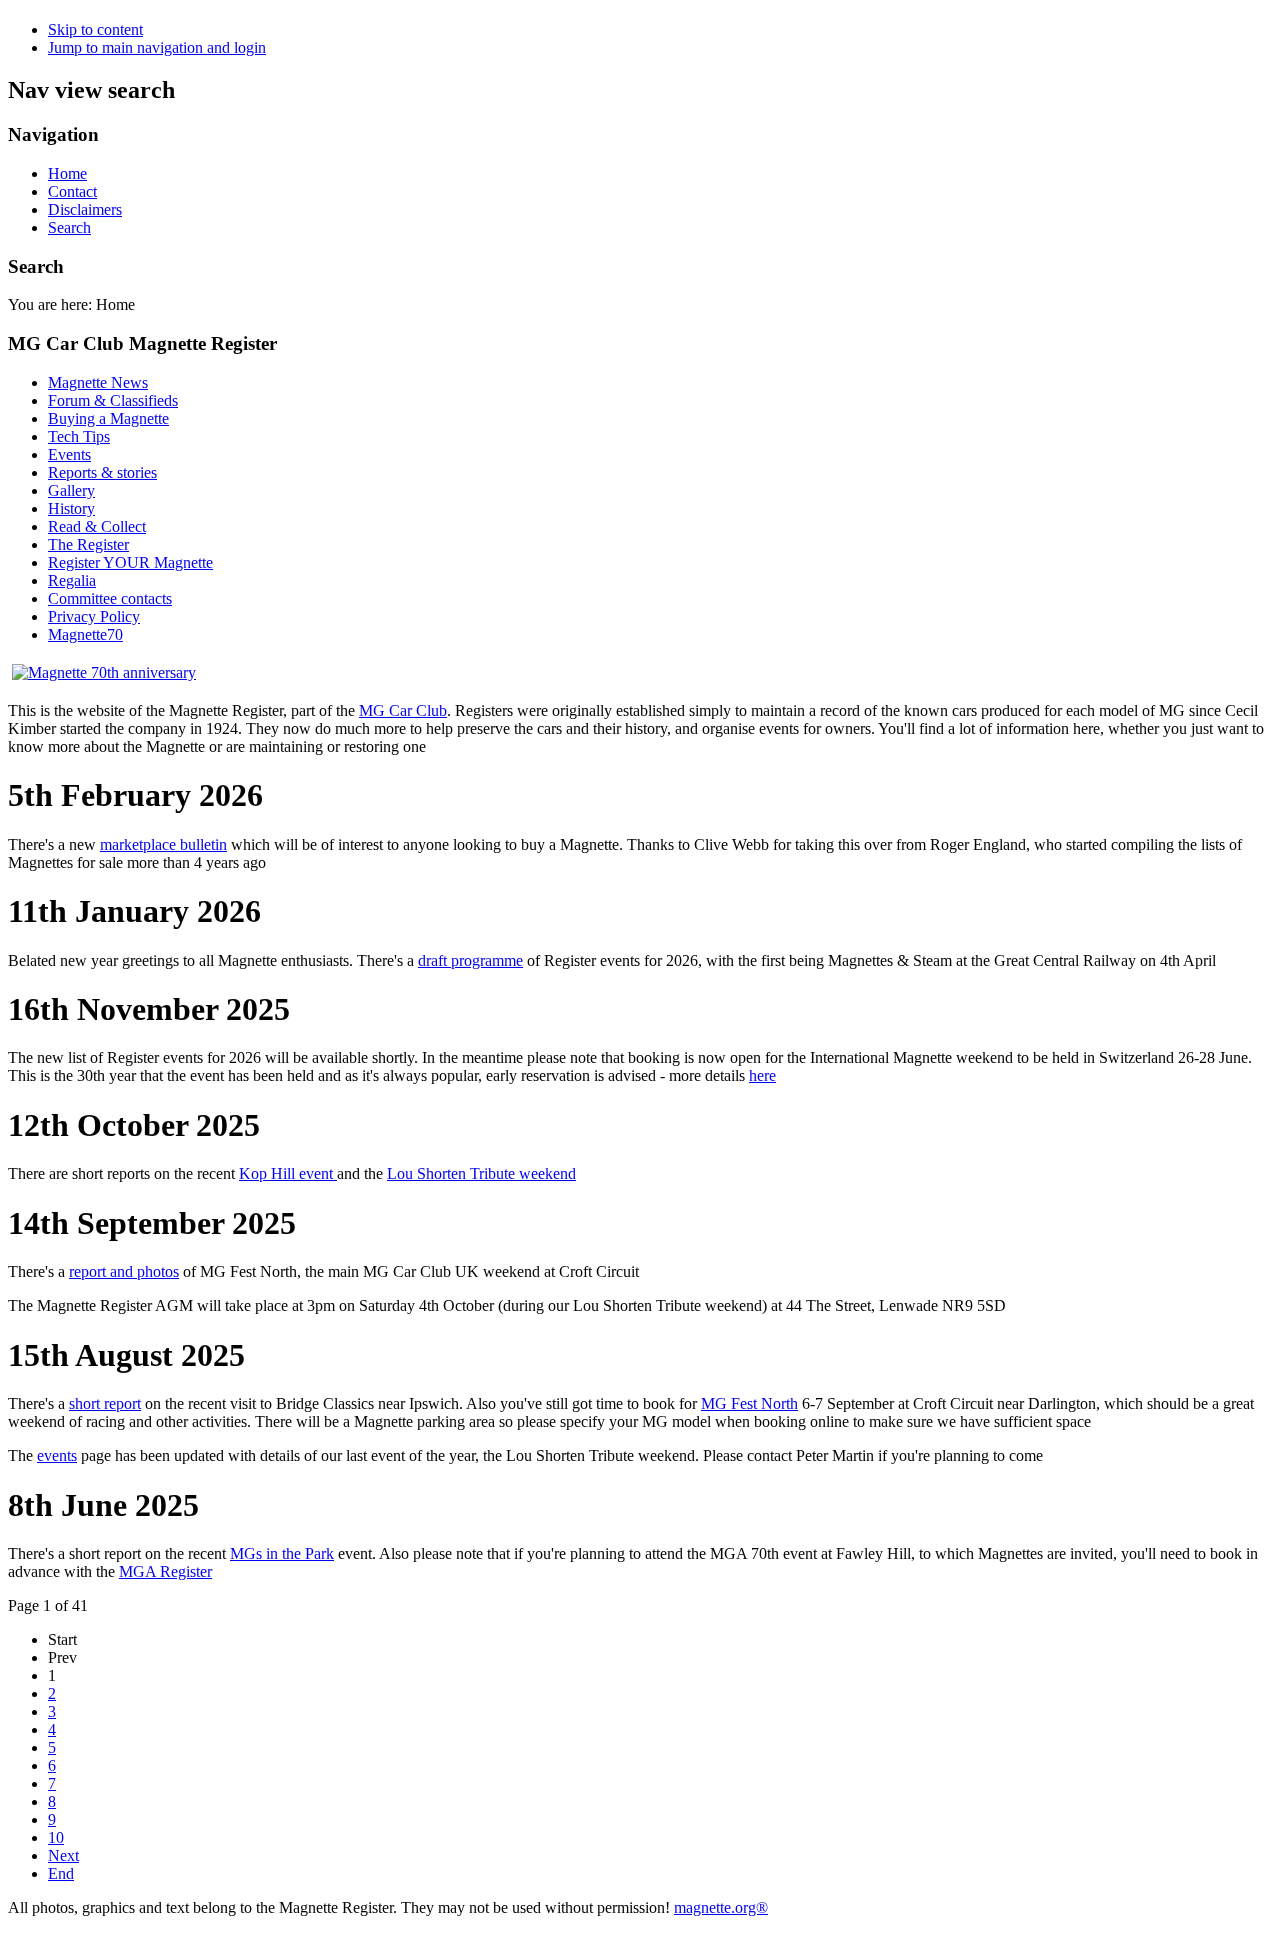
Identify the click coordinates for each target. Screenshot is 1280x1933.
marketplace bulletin (163, 844)
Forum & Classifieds (113, 400)
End (61, 1873)
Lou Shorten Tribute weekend (481, 1173)
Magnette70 (85, 634)
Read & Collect (97, 526)
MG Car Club (403, 710)
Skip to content (95, 29)
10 (56, 1837)
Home (67, 173)
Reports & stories (102, 472)
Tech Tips (79, 436)
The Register (88, 544)
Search (69, 227)
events (57, 1455)
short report (105, 1403)
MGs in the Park (282, 1553)
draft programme (470, 960)
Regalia (72, 580)
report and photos (124, 1271)
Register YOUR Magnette (130, 562)
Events (69, 454)
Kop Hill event (288, 1173)
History (71, 508)
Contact (72, 191)
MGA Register (165, 1571)
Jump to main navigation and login (157, 47)
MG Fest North (749, 1403)
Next (63, 1855)
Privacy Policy (94, 616)
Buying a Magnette (108, 418)
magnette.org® (721, 1907)
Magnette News (98, 382)
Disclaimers (85, 209)
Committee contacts (110, 598)
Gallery (71, 490)
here (762, 1075)
